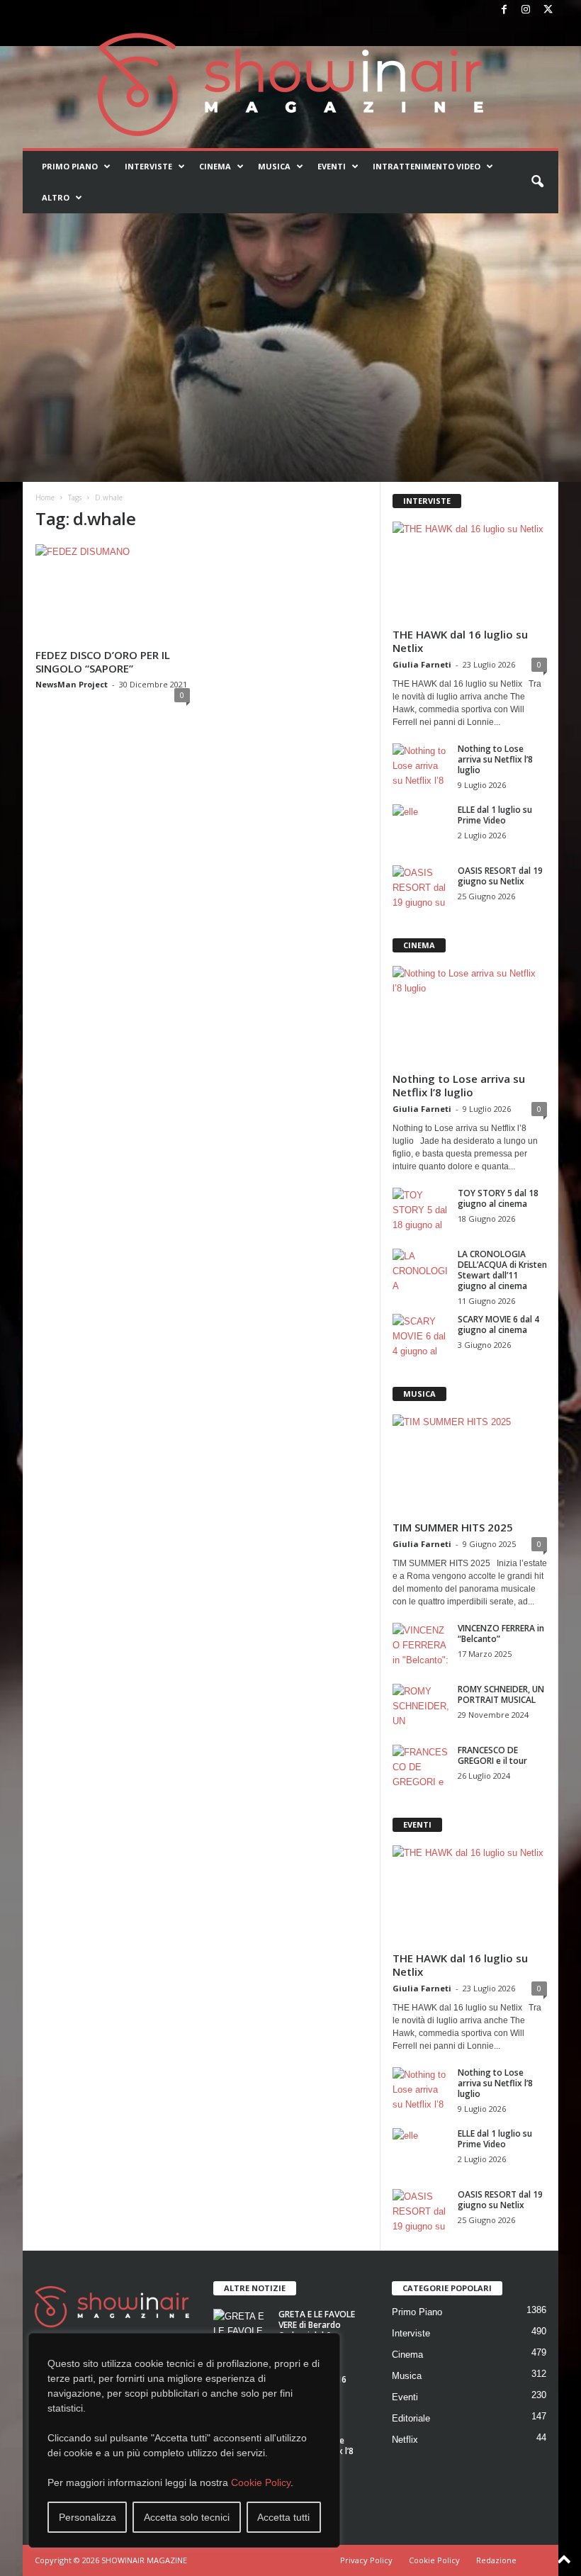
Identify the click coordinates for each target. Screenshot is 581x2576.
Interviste (148, 166)
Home (45, 497)
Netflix (405, 2440)
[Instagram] (526, 10)
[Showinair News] (290, 84)
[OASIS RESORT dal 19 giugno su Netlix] (421, 887)
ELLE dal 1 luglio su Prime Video (495, 815)
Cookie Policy (261, 2482)
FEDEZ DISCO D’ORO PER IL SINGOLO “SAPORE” (103, 662)
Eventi (332, 166)
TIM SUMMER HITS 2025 (453, 1527)
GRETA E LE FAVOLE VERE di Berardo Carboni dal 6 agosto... (317, 2330)
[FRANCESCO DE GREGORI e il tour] (421, 1766)
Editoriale (411, 2418)
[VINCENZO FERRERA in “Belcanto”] (421, 1644)
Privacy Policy (366, 2560)
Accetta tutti (283, 2517)
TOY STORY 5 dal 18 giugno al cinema (498, 1198)
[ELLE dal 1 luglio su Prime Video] (421, 826)
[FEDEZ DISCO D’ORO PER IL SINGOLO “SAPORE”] (113, 594)
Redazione (496, 2560)
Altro (56, 197)
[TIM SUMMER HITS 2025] (470, 1464)
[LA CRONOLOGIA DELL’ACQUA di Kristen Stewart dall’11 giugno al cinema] (421, 1270)
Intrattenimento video (427, 166)
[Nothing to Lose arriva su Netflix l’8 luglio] (421, 765)
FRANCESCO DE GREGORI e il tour (492, 1755)
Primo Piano (70, 166)
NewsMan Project (72, 684)
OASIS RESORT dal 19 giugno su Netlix (500, 876)
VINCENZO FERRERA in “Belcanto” (501, 1633)
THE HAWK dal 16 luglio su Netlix (460, 641)
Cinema (215, 166)
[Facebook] (504, 10)
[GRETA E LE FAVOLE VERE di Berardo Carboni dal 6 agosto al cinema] (242, 2330)
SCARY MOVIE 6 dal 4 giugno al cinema (498, 1324)
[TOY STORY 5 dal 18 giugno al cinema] (421, 1209)
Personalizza (88, 2517)
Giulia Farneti (422, 664)
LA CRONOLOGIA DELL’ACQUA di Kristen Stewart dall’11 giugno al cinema (502, 1270)
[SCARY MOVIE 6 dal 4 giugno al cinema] (421, 1335)
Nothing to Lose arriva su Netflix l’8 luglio (495, 759)
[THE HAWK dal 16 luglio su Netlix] (470, 572)
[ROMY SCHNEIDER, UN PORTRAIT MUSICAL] (421, 1705)
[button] (537, 182)
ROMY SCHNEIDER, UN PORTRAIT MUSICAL (501, 1694)
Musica (274, 166)
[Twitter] (548, 10)
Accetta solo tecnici (187, 2517)
